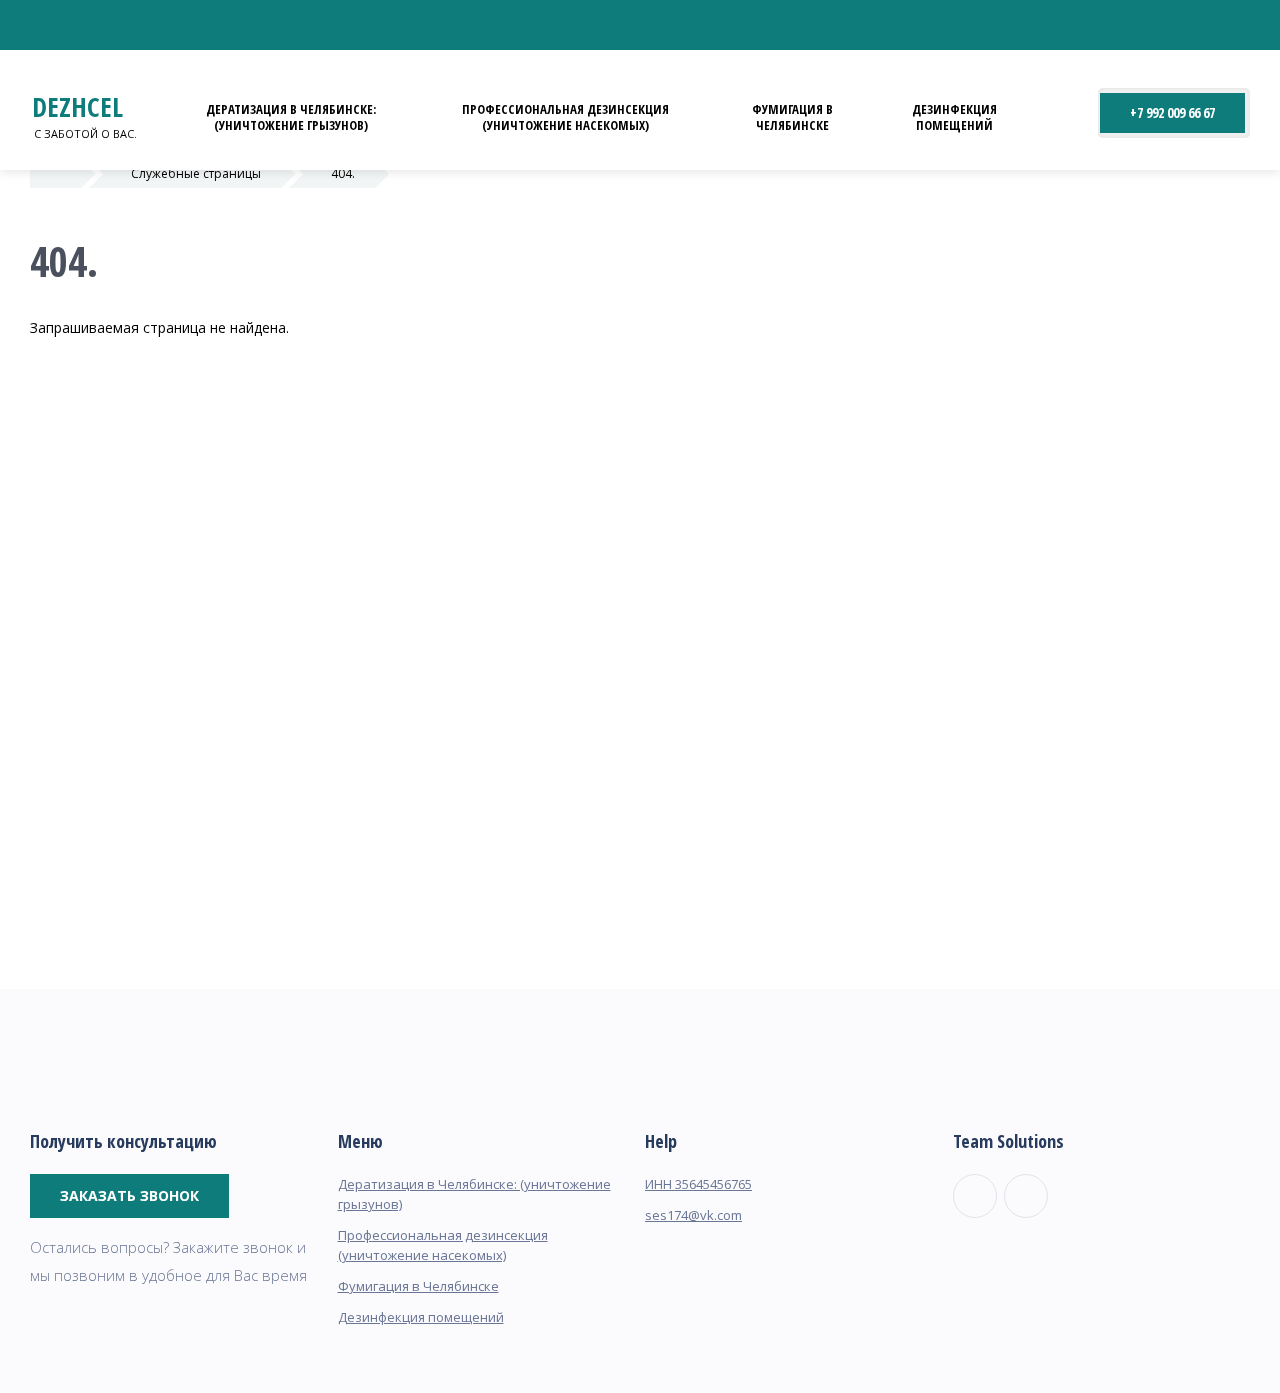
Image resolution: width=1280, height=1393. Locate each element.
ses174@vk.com (693, 1215)
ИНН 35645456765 (698, 1184)
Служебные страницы (196, 173)
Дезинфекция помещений (954, 117)
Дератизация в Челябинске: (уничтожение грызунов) (291, 117)
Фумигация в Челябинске (792, 117)
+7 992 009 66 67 (1172, 112)
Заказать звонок (129, 1195)
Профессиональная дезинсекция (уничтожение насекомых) (565, 117)
